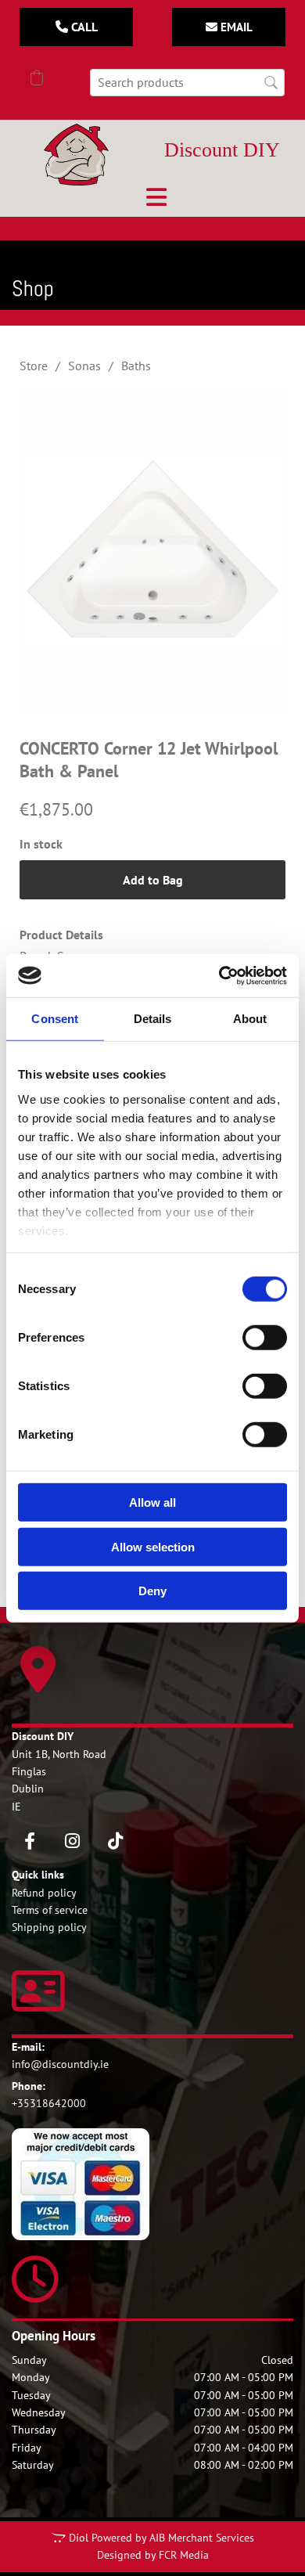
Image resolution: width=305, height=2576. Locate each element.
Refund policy (44, 1893)
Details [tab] (153, 1019)
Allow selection (153, 1546)
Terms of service (50, 1910)
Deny (152, 1591)
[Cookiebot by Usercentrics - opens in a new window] (219, 975)
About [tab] (250, 1019)
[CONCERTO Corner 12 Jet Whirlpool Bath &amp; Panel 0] (152, 552)
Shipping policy (49, 1927)
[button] (76, 27)
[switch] (265, 1338)
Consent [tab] (55, 1019)
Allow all (152, 1502)
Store (34, 366)
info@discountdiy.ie (60, 2064)
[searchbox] (187, 83)
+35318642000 (49, 2103)
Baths (136, 366)
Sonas (84, 366)
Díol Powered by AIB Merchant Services (161, 2538)
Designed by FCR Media (153, 2555)
